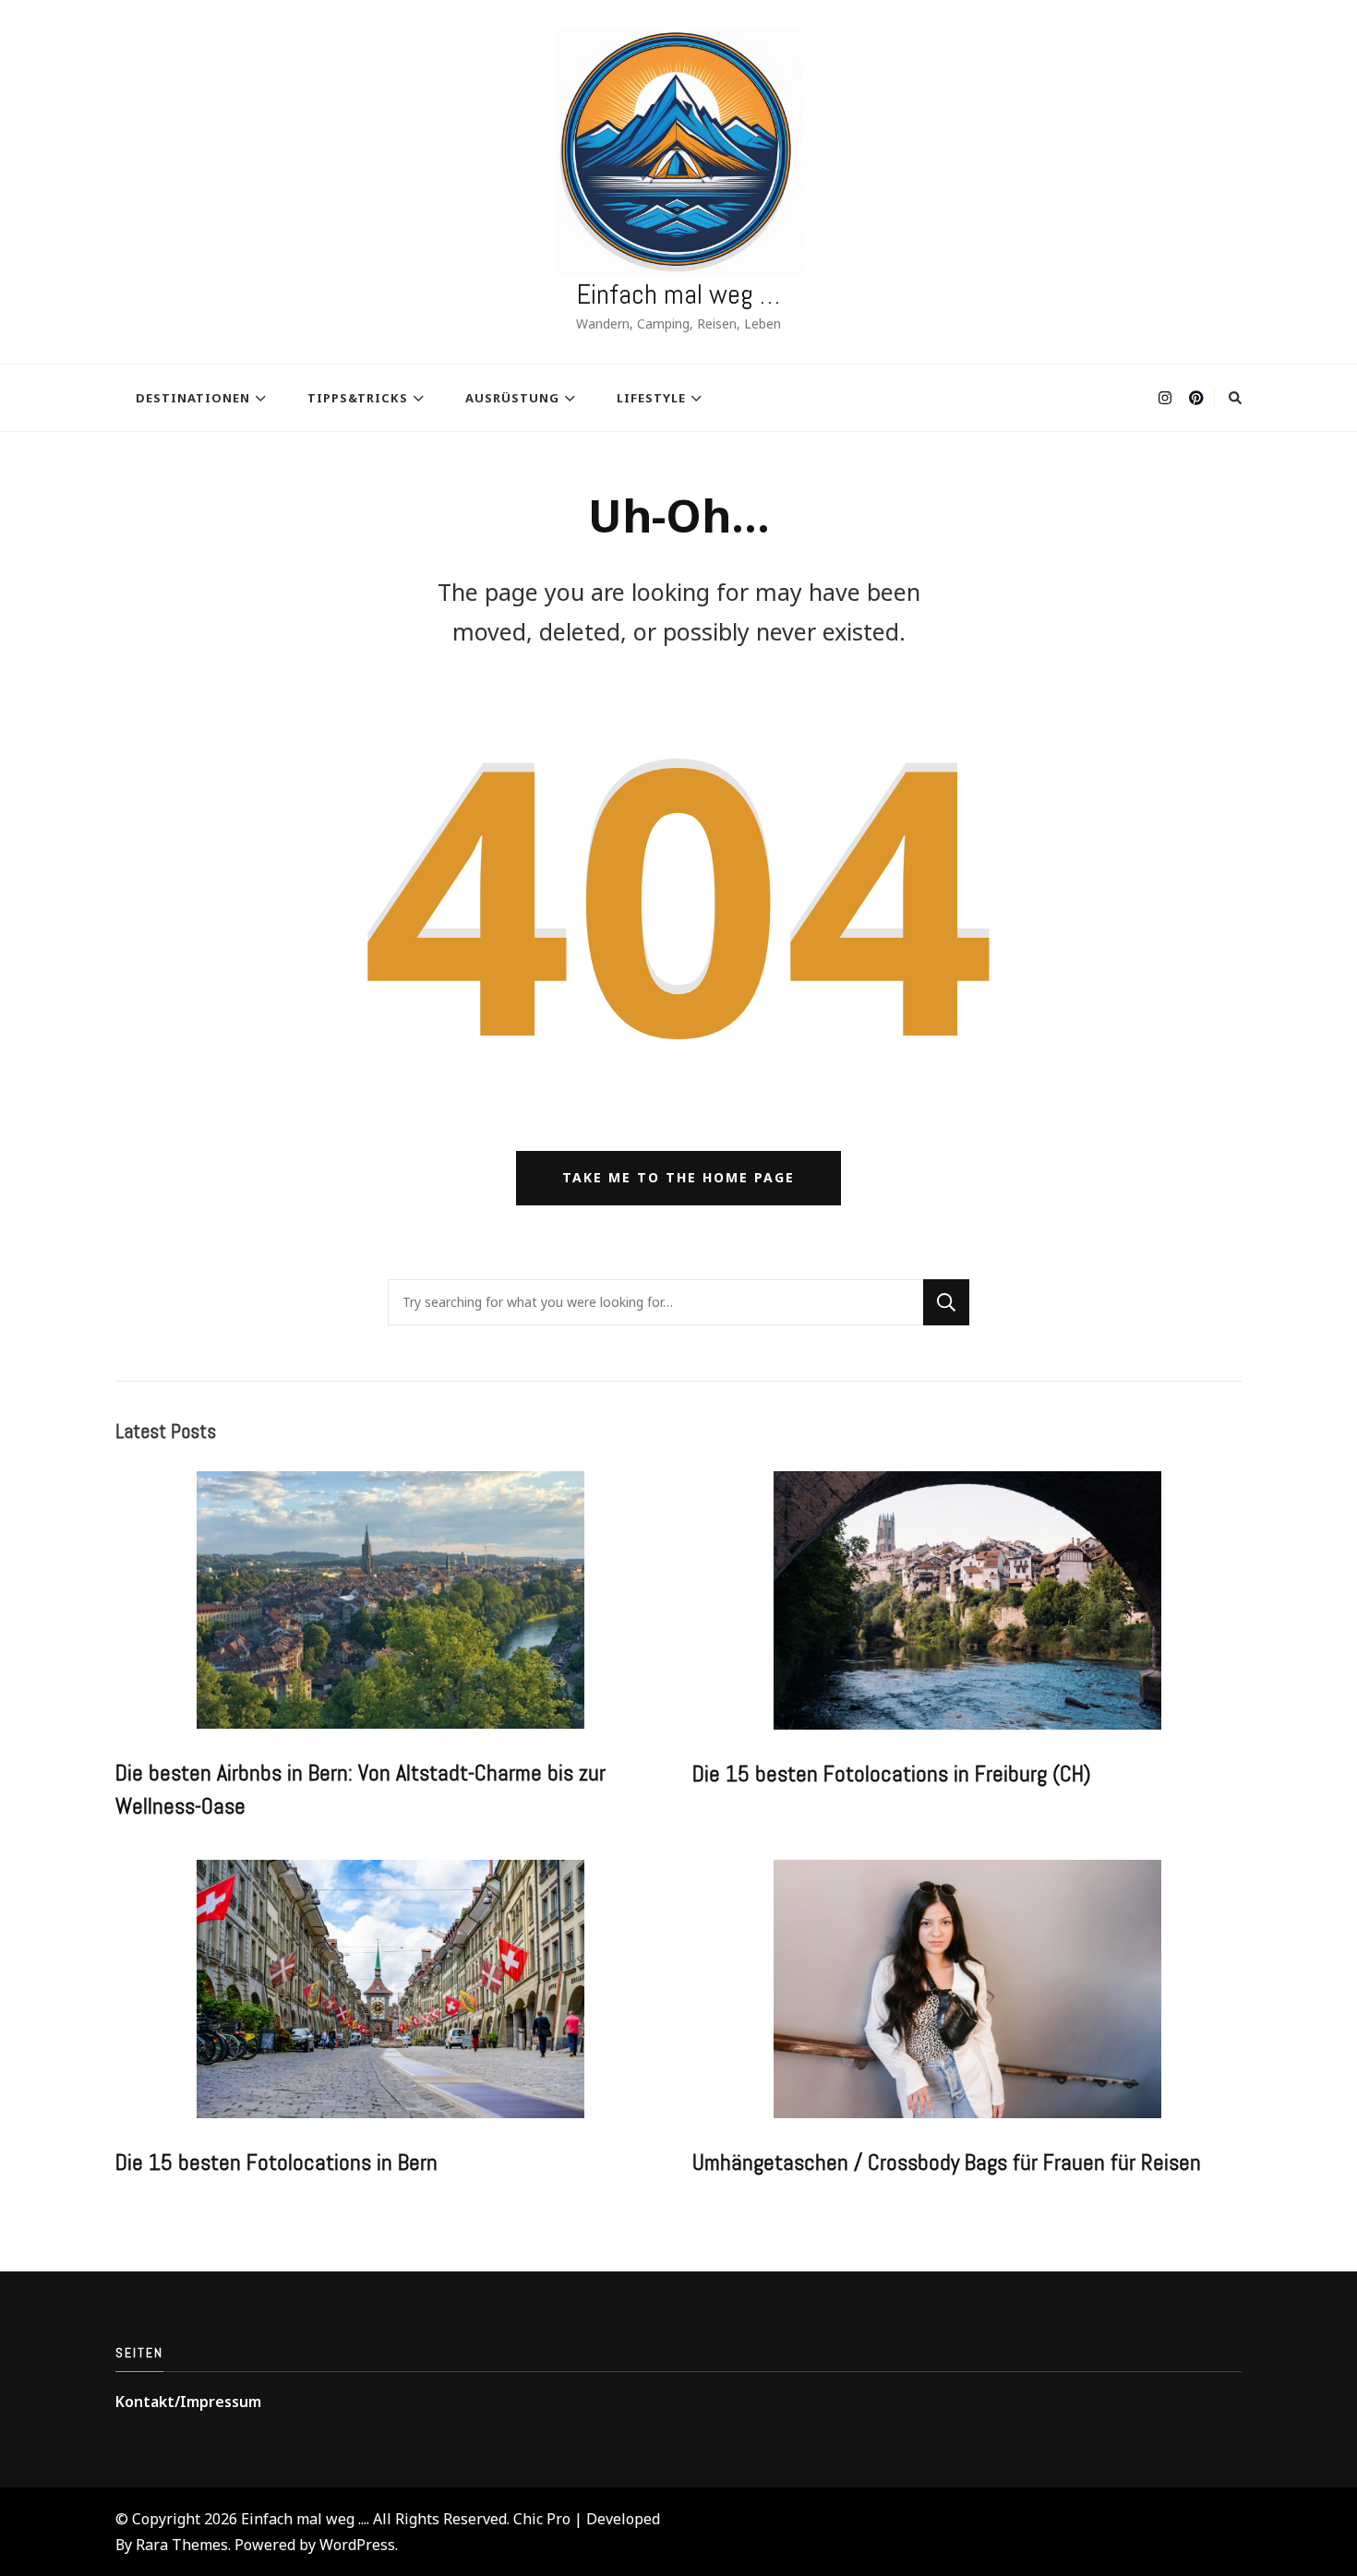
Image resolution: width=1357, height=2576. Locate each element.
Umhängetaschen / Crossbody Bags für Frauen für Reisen (947, 2163)
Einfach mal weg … (678, 294)
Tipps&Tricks (358, 398)
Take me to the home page (678, 1177)
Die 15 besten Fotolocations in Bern (276, 2163)
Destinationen (193, 398)
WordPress (357, 2545)
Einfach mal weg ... (304, 2519)
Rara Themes (182, 2545)
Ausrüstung (512, 398)
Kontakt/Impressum (188, 2402)
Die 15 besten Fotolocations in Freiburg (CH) (892, 1774)
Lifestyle (651, 398)
